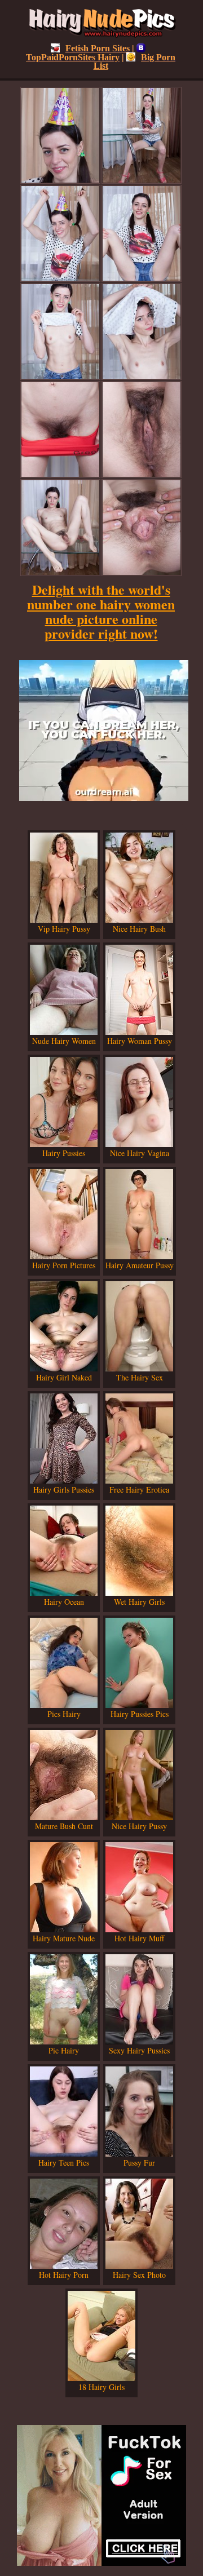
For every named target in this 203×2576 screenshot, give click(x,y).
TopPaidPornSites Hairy (73, 57)
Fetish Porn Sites (98, 48)
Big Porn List (135, 61)
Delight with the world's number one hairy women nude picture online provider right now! (101, 611)
